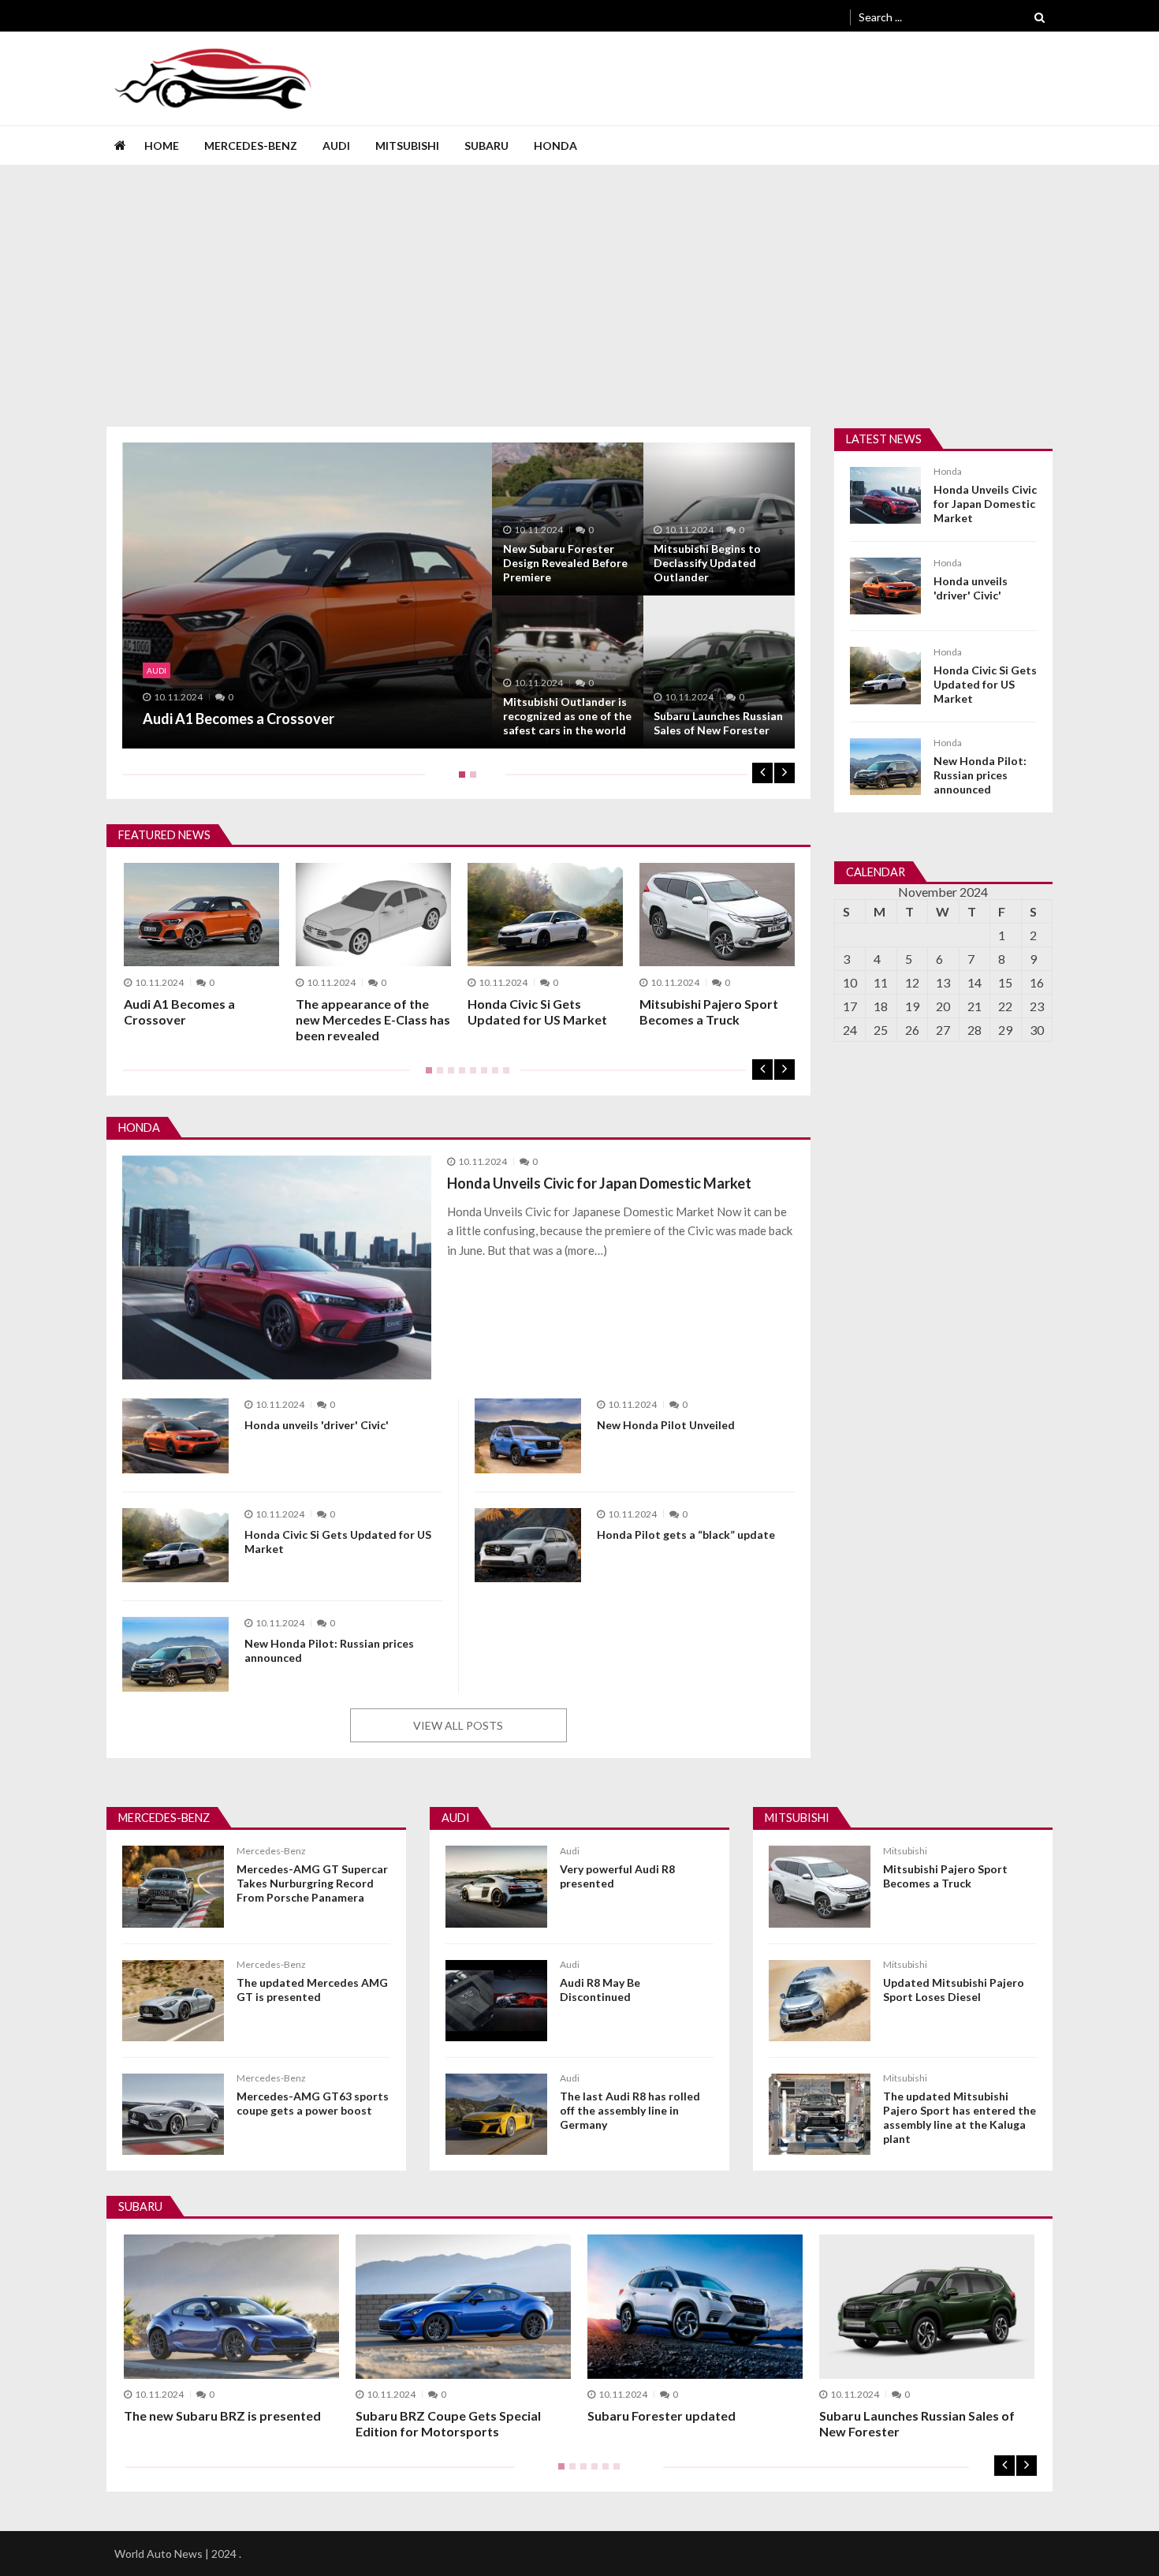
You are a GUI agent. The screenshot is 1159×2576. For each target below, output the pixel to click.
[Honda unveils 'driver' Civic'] (175, 1436)
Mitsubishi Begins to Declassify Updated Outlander (707, 563)
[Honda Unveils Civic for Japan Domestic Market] (277, 1267)
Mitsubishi (407, 146)
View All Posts (458, 1725)
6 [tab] (481, 1076)
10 (850, 982)
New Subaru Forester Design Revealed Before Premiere (565, 563)
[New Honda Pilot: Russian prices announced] (175, 1654)
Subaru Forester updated (661, 2415)
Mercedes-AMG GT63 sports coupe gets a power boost (313, 2103)
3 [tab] (448, 1076)
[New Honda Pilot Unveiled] (528, 1436)
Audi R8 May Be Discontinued (600, 1990)
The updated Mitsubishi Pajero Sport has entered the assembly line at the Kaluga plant (960, 2117)
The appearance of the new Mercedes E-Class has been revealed (373, 1019)
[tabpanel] (458, 595)
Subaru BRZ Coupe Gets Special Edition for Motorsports (448, 2423)
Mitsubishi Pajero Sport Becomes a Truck (709, 1012)
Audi (336, 146)
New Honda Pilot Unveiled (666, 1425)
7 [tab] (492, 1076)
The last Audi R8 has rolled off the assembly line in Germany (630, 2110)
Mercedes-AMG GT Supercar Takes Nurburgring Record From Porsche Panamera (312, 1883)
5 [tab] (470, 1076)
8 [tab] (503, 1076)
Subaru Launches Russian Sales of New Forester (718, 723)
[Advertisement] (579, 284)
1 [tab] (459, 780)
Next (784, 773)
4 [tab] (459, 1076)
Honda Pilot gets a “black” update (686, 1534)
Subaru (486, 146)
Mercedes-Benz (251, 146)
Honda (555, 146)
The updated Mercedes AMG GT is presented (312, 1990)
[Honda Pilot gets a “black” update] (528, 1546)
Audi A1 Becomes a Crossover (239, 719)
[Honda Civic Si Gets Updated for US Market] (175, 1546)
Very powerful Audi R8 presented (617, 1876)
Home (162, 146)
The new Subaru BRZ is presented (222, 2415)
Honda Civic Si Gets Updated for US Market (537, 1012)
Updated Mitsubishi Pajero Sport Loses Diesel (954, 1990)
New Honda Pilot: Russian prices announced (980, 775)
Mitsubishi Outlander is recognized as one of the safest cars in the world (567, 716)
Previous (762, 773)
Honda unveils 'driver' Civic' (971, 588)
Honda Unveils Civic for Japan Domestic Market (985, 504)
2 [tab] (470, 780)
